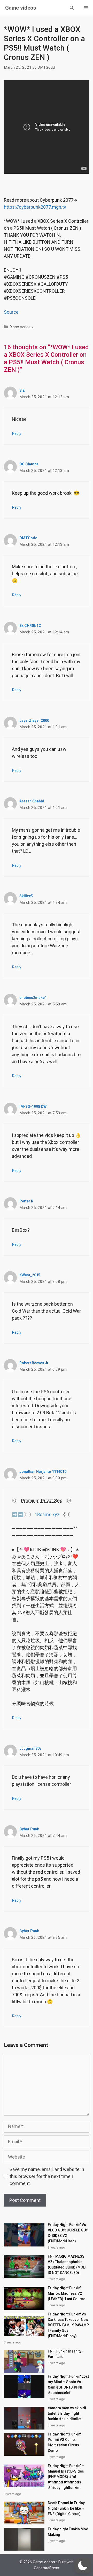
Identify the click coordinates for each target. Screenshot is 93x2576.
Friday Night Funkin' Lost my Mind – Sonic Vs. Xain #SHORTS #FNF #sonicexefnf (68, 2385)
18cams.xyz (47, 1514)
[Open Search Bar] (72, 8)
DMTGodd (28, 538)
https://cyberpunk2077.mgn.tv (35, 207)
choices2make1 (33, 998)
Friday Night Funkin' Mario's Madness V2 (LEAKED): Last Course (67, 2293)
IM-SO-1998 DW (33, 1107)
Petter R (26, 1201)
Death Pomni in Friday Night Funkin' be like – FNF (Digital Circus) (66, 2508)
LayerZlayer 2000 (34, 720)
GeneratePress (47, 2568)
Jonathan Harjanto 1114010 (43, 1472)
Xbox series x (22, 327)
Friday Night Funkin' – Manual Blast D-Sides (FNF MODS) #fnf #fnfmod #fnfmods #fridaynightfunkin (66, 2477)
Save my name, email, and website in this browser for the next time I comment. (47, 2176)
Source (11, 312)
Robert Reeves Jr (34, 1363)
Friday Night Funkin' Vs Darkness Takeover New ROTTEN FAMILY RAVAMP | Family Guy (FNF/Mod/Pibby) (68, 2325)
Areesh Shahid (32, 801)
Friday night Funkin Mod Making (68, 2532)
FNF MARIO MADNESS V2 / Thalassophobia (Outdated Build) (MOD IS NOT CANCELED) (67, 2264)
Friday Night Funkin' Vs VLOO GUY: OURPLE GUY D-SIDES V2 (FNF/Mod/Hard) (68, 2233)
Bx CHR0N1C (30, 626)
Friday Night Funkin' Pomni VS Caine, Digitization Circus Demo (64, 2442)
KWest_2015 (30, 1275)
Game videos (21, 8)
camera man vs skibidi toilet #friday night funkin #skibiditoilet (67, 2413)
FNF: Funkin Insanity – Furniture (66, 2354)
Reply (17, 433)
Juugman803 (30, 1748)
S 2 (22, 390)
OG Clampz (29, 464)
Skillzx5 (26, 896)
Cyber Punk (29, 1829)
